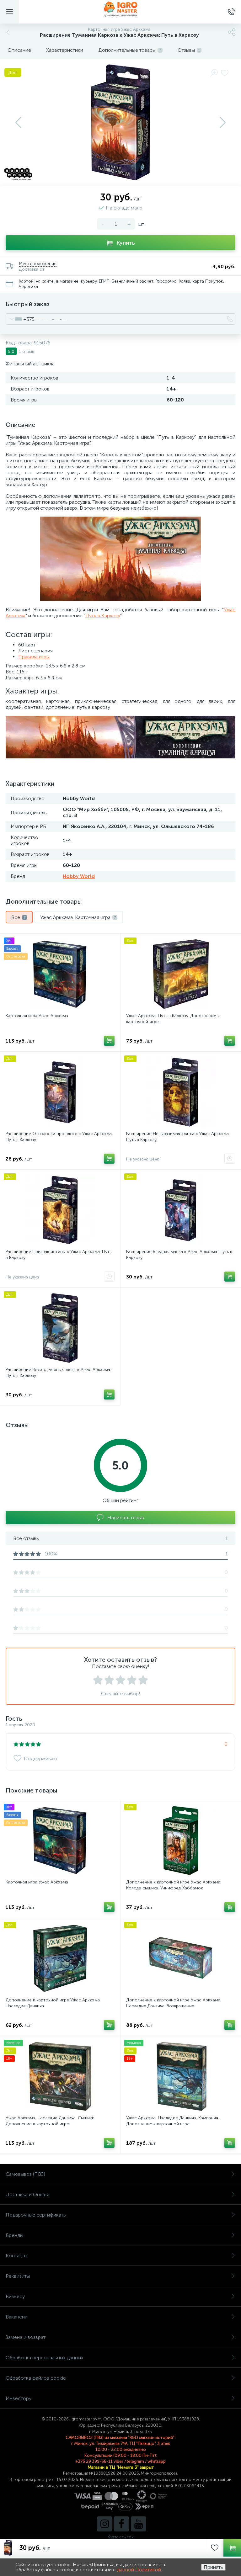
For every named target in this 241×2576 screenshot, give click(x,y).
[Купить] (109, 1041)
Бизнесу (15, 2296)
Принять (213, 2567)
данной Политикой (139, 2570)
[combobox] (20, 319)
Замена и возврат (26, 2337)
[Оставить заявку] (230, 1159)
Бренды (14, 2235)
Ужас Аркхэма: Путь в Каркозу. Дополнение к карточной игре (173, 1019)
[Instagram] (104, 2524)
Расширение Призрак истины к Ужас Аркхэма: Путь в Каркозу (59, 1255)
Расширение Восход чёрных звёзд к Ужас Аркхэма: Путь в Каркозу (58, 1373)
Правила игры (34, 657)
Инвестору (19, 2398)
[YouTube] (138, 2524)
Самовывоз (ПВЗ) (25, 2174)
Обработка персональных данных (45, 2358)
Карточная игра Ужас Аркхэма (37, 1016)
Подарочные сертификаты (36, 2215)
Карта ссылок (120, 2537)
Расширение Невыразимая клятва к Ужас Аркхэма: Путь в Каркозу (178, 1137)
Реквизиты (18, 2276)
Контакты (16, 2256)
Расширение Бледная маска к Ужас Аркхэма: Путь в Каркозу (179, 1255)
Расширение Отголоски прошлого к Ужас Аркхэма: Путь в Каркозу (59, 1137)
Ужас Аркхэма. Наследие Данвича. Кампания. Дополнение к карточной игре (173, 2121)
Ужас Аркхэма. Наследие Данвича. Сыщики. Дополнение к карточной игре (51, 2121)
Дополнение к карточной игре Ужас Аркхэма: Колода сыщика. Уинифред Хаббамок (174, 1885)
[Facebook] (121, 2524)
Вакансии (17, 2317)
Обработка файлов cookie (36, 2378)
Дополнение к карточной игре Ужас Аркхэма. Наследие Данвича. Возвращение (174, 2003)
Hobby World (79, 876)
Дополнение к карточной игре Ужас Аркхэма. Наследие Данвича (53, 2003)
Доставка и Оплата (28, 2194)
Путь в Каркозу (103, 616)
